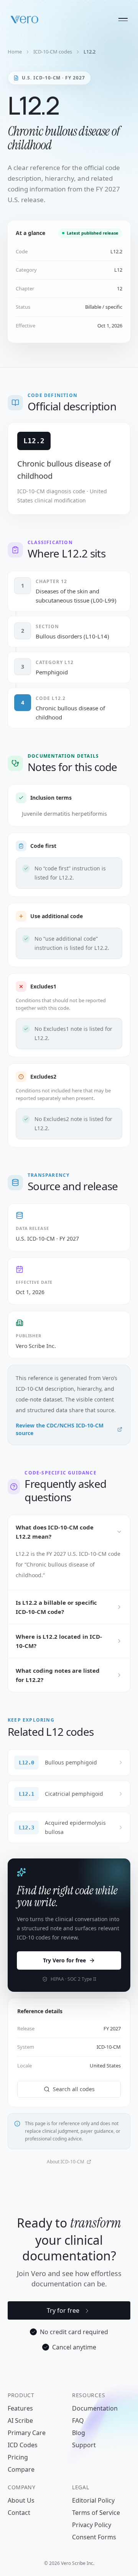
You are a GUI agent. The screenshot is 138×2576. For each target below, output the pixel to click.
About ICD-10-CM (66, 2162)
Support (84, 2445)
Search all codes (74, 2089)
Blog (79, 2433)
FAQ (78, 2420)
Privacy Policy (92, 2525)
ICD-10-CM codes (53, 52)
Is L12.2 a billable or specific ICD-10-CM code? (56, 1607)
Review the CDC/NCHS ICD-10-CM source (60, 1429)
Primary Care (27, 2433)
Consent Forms (94, 2537)
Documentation (95, 2408)
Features (20, 2408)
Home (15, 52)
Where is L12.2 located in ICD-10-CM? (59, 1641)
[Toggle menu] (123, 19)
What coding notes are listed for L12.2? (58, 1675)
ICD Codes (23, 2445)
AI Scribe (20, 2420)
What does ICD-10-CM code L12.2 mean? (55, 1532)
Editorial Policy (93, 2500)
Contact (19, 2513)
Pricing (18, 2457)
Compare (21, 2469)
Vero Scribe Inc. (36, 1346)
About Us (21, 2500)
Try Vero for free (64, 1960)
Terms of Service (96, 2513)
